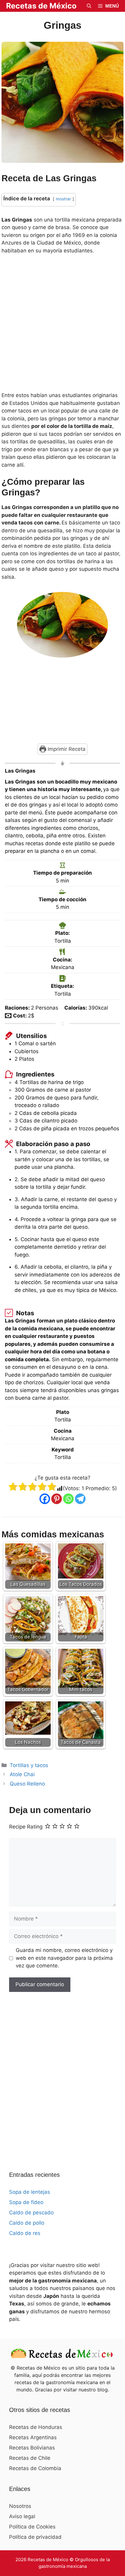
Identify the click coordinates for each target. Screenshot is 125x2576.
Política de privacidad (35, 2537)
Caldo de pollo (27, 2223)
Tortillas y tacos (29, 1765)
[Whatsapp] (68, 1499)
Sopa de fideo (26, 2202)
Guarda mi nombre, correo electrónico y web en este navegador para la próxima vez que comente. (64, 1958)
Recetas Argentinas (33, 2437)
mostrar (63, 199)
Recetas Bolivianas (32, 2448)
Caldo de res (25, 2233)
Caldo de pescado (31, 2213)
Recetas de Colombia (35, 2468)
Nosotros (20, 2506)
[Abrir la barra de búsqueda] (89, 6)
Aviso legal (22, 2516)
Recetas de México (41, 6)
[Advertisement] (62, 325)
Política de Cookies (32, 2527)
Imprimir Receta (66, 749)
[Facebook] (45, 1499)
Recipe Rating (26, 1827)
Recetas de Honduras (36, 2427)
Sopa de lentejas (30, 2192)
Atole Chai (22, 1774)
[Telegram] (80, 1499)
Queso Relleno (27, 1784)
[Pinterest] (57, 1499)
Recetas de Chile (30, 2458)
